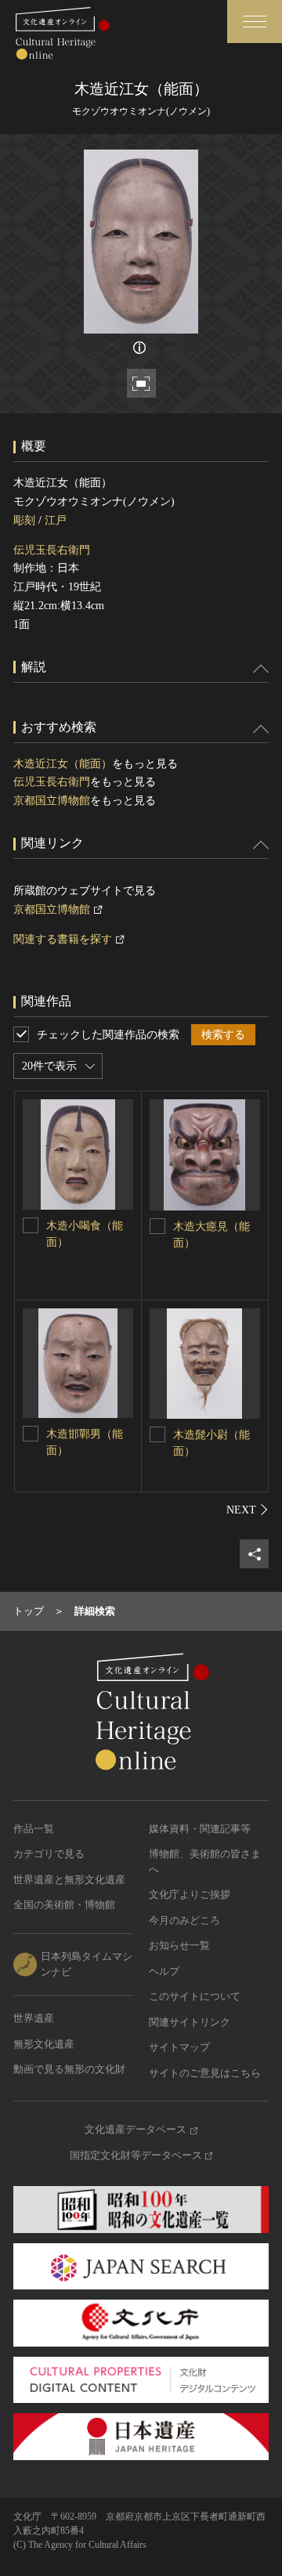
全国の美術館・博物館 (64, 1905)
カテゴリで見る (49, 1854)
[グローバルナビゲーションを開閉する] (255, 22)
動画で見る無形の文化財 (69, 2069)
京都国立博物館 (52, 801)
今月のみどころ (184, 1920)
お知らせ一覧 (179, 1945)
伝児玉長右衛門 (52, 550)
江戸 (56, 520)
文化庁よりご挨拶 (190, 1894)
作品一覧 (34, 1829)
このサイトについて (195, 1996)
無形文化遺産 (44, 2044)
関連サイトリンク (190, 2022)
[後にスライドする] (248, 1510)
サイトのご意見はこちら (205, 2073)
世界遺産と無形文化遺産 (69, 1880)
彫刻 (24, 520)
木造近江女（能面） (63, 764)
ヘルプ (164, 1971)
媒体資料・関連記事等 (200, 1829)
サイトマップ (179, 2047)
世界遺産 (34, 2018)
